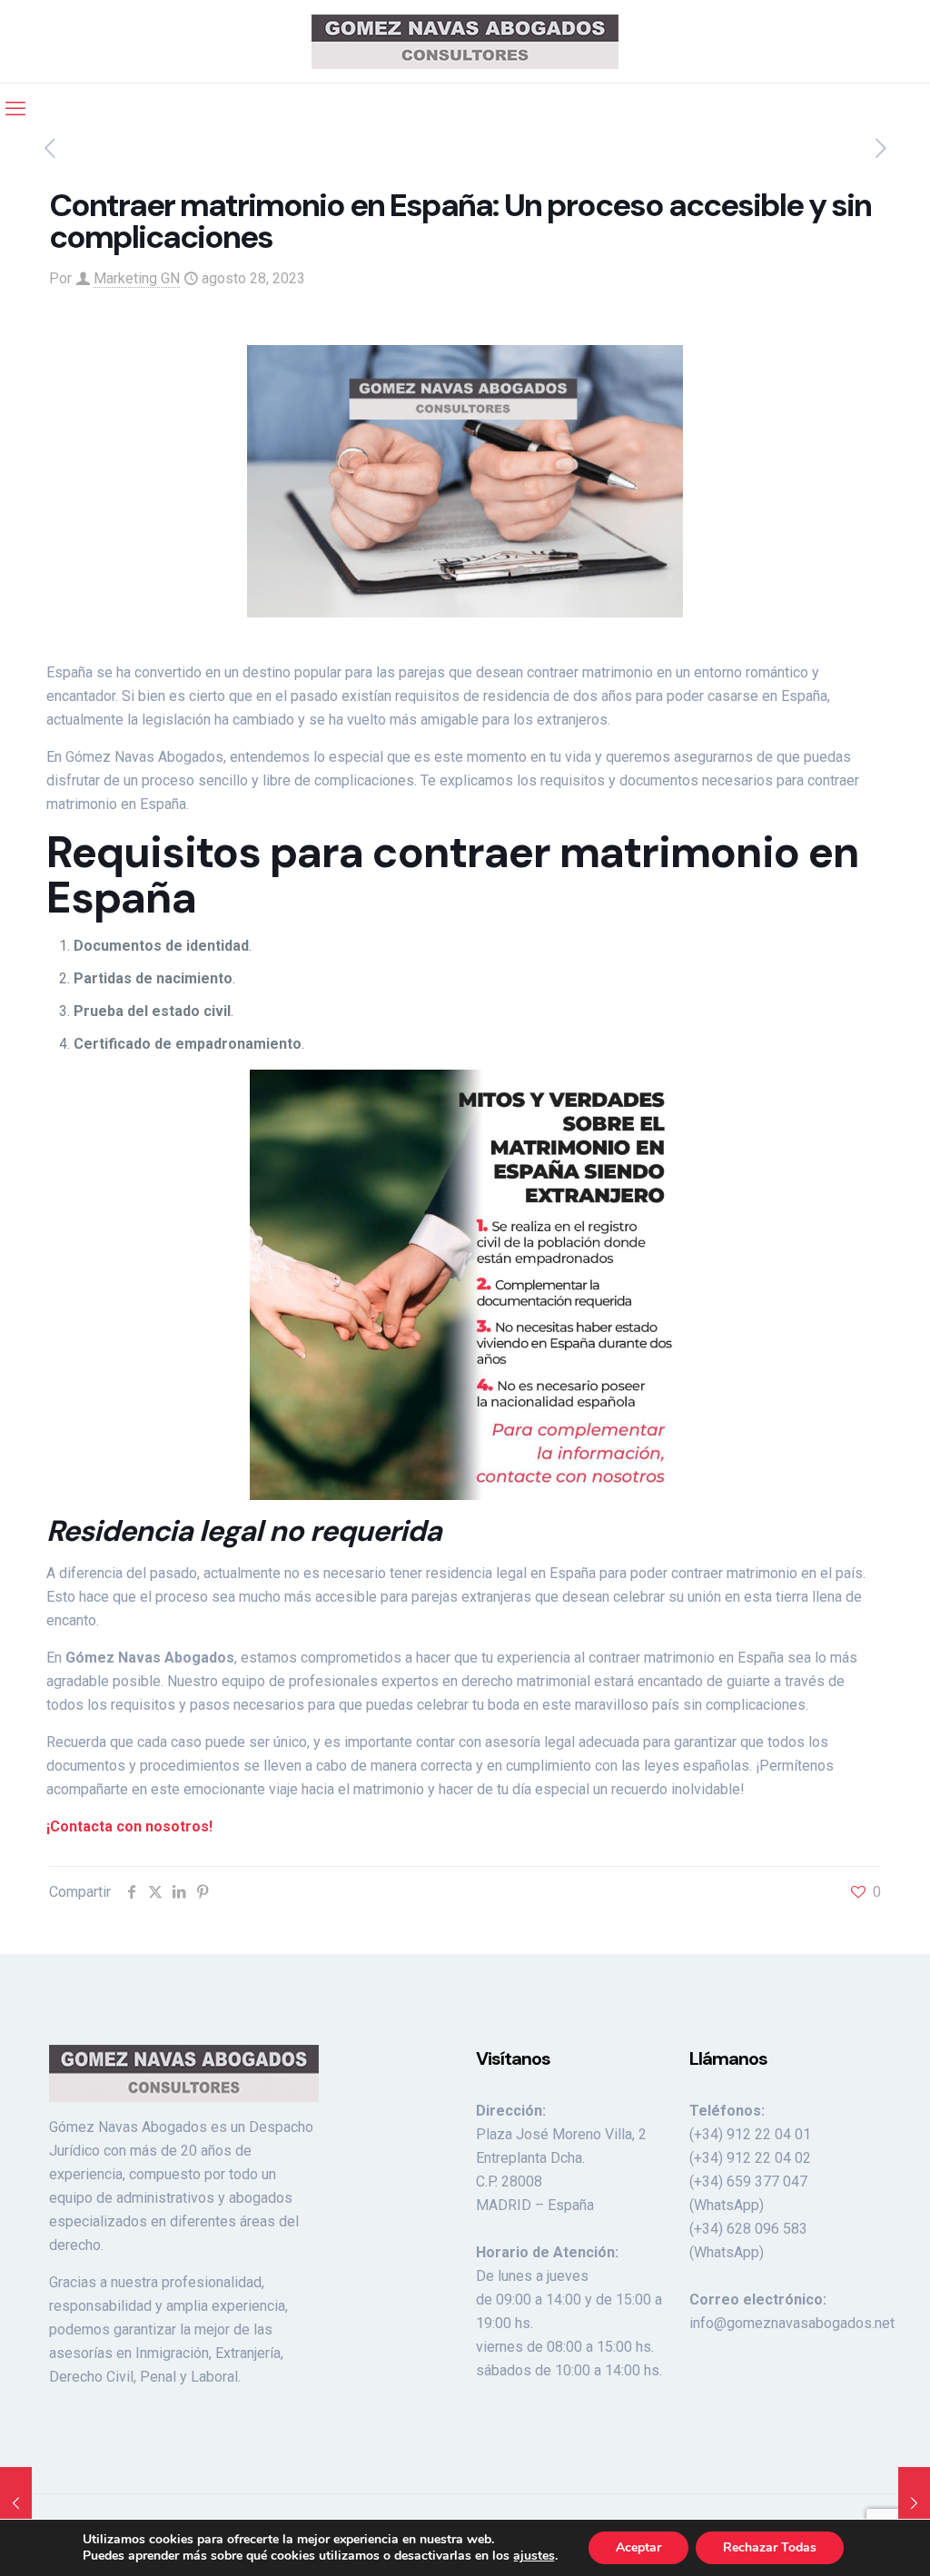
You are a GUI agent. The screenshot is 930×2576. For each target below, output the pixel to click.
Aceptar (638, 2547)
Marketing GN (137, 278)
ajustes (534, 2556)
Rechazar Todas (770, 2547)
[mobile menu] (15, 109)
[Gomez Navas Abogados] (465, 41)
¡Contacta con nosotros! (129, 1826)
